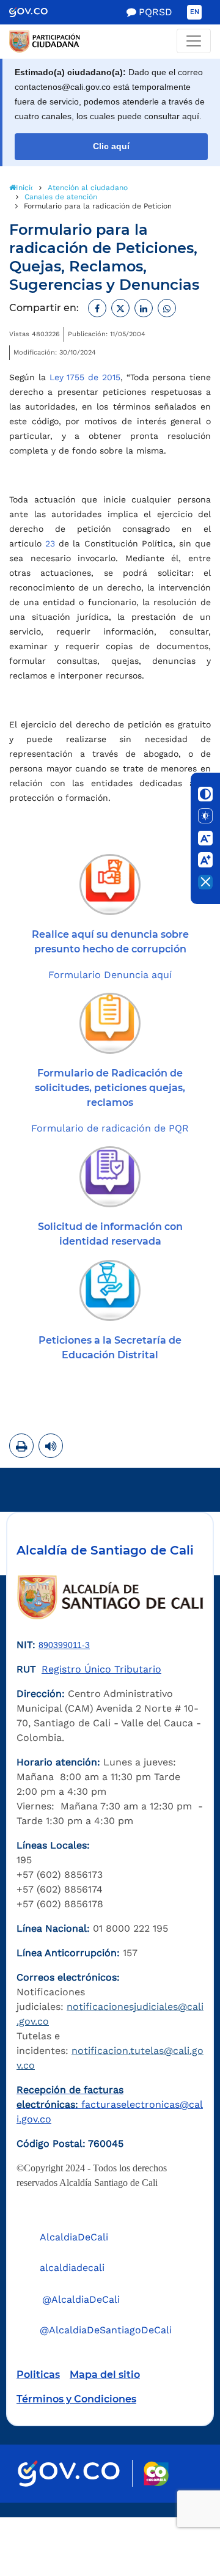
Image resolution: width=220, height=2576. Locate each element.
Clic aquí (111, 146)
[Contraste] (205, 794)
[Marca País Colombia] (156, 2474)
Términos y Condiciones (76, 2399)
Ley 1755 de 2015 (85, 377)
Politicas (38, 2375)
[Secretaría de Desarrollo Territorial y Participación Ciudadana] (110, 42)
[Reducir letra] (205, 838)
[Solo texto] (205, 816)
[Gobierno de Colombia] (37, 12)
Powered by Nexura (176, 2511)
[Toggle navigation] (194, 41)
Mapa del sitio (105, 2375)
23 (50, 543)
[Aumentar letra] (205, 860)
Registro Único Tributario (101, 1669)
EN (195, 12)
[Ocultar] (205, 882)
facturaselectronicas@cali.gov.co (110, 2104)
